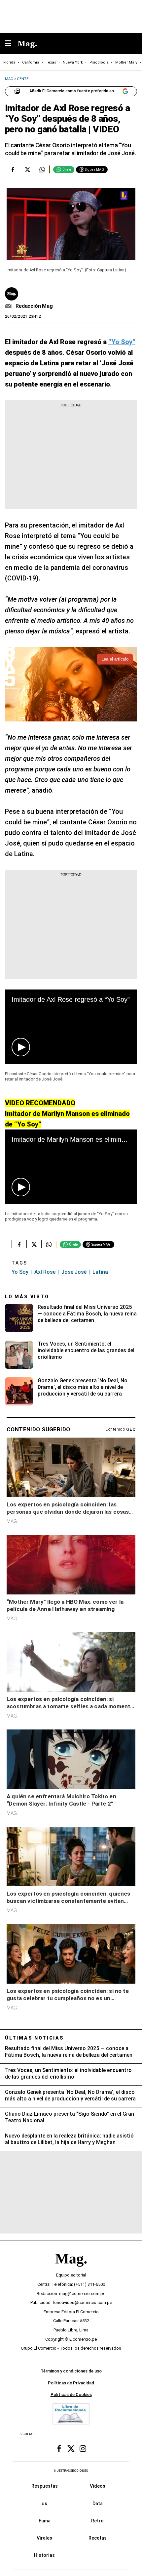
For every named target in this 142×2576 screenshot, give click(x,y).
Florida (9, 62)
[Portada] (71, 2270)
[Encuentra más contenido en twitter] (27, 169)
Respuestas (45, 2486)
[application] (71, 1027)
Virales (44, 2538)
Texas (51, 62)
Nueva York (73, 62)
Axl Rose (45, 1272)
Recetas (98, 2538)
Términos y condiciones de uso (71, 2371)
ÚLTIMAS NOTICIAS (35, 2038)
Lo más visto (27, 1297)
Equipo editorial (71, 2275)
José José (74, 1272)
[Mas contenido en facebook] (59, 2449)
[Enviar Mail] (9, 306)
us (44, 2504)
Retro (97, 2521)
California (31, 62)
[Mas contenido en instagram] (83, 2449)
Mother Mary (126, 62)
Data (98, 2504)
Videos (98, 2486)
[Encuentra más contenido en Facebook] (12, 169)
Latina (100, 1272)
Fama (45, 2521)
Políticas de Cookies (71, 2395)
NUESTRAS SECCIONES (71, 2471)
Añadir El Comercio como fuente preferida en (72, 91)
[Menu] (11, 44)
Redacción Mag (34, 306)
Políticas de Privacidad (71, 2383)
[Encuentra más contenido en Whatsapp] (42, 169)
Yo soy (20, 1272)
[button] (21, 1047)
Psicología (99, 62)
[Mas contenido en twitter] (71, 2449)
